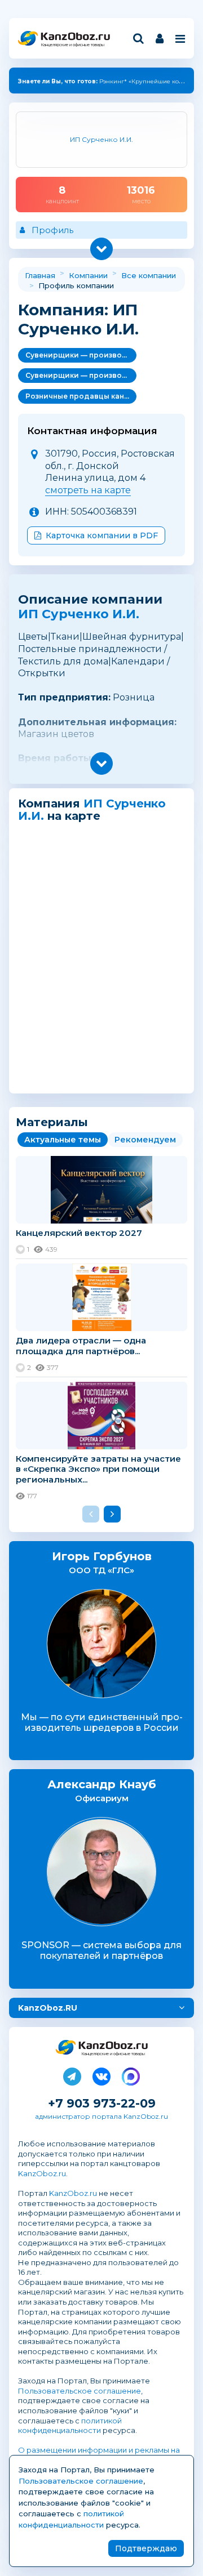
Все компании (149, 275)
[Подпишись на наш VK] (101, 2074)
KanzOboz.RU (48, 2008)
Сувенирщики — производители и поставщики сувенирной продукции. (81, 355)
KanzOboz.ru (42, 2173)
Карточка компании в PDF (102, 535)
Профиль (52, 230)
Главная (40, 275)
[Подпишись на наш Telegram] (72, 2074)
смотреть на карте (88, 490)
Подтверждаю (146, 2548)
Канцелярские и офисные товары (72, 45)
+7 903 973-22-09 (102, 2103)
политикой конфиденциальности (70, 2426)
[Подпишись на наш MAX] (131, 2074)
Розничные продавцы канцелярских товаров (81, 396)
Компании (88, 275)
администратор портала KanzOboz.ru (101, 2116)
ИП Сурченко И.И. (79, 614)
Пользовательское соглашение (80, 2391)
